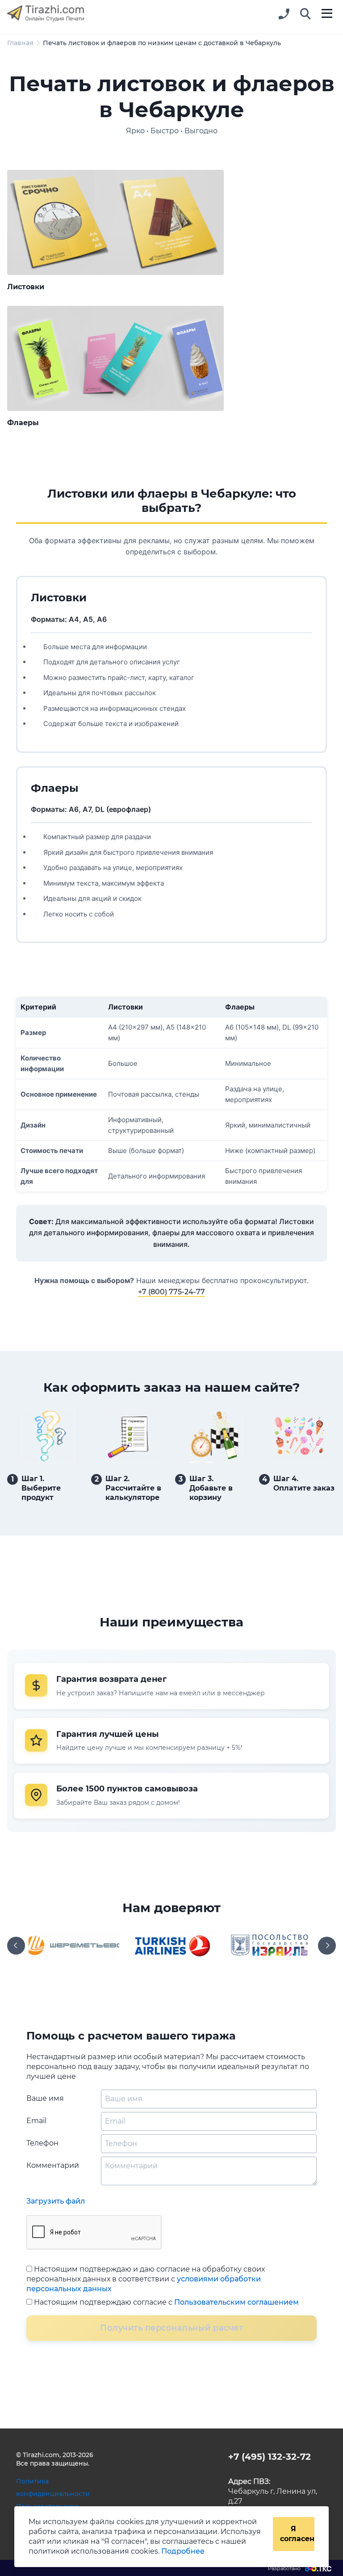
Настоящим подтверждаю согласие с (165, 2302)
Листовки (26, 287)
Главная (20, 43)
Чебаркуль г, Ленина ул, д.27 (273, 2491)
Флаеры (23, 423)
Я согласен (297, 2534)
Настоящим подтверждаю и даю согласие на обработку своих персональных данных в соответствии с (146, 2279)
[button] (305, 14)
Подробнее (183, 2551)
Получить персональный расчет (171, 2328)
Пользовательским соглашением (236, 2302)
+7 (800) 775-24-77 (171, 1292)
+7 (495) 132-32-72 (270, 2457)
